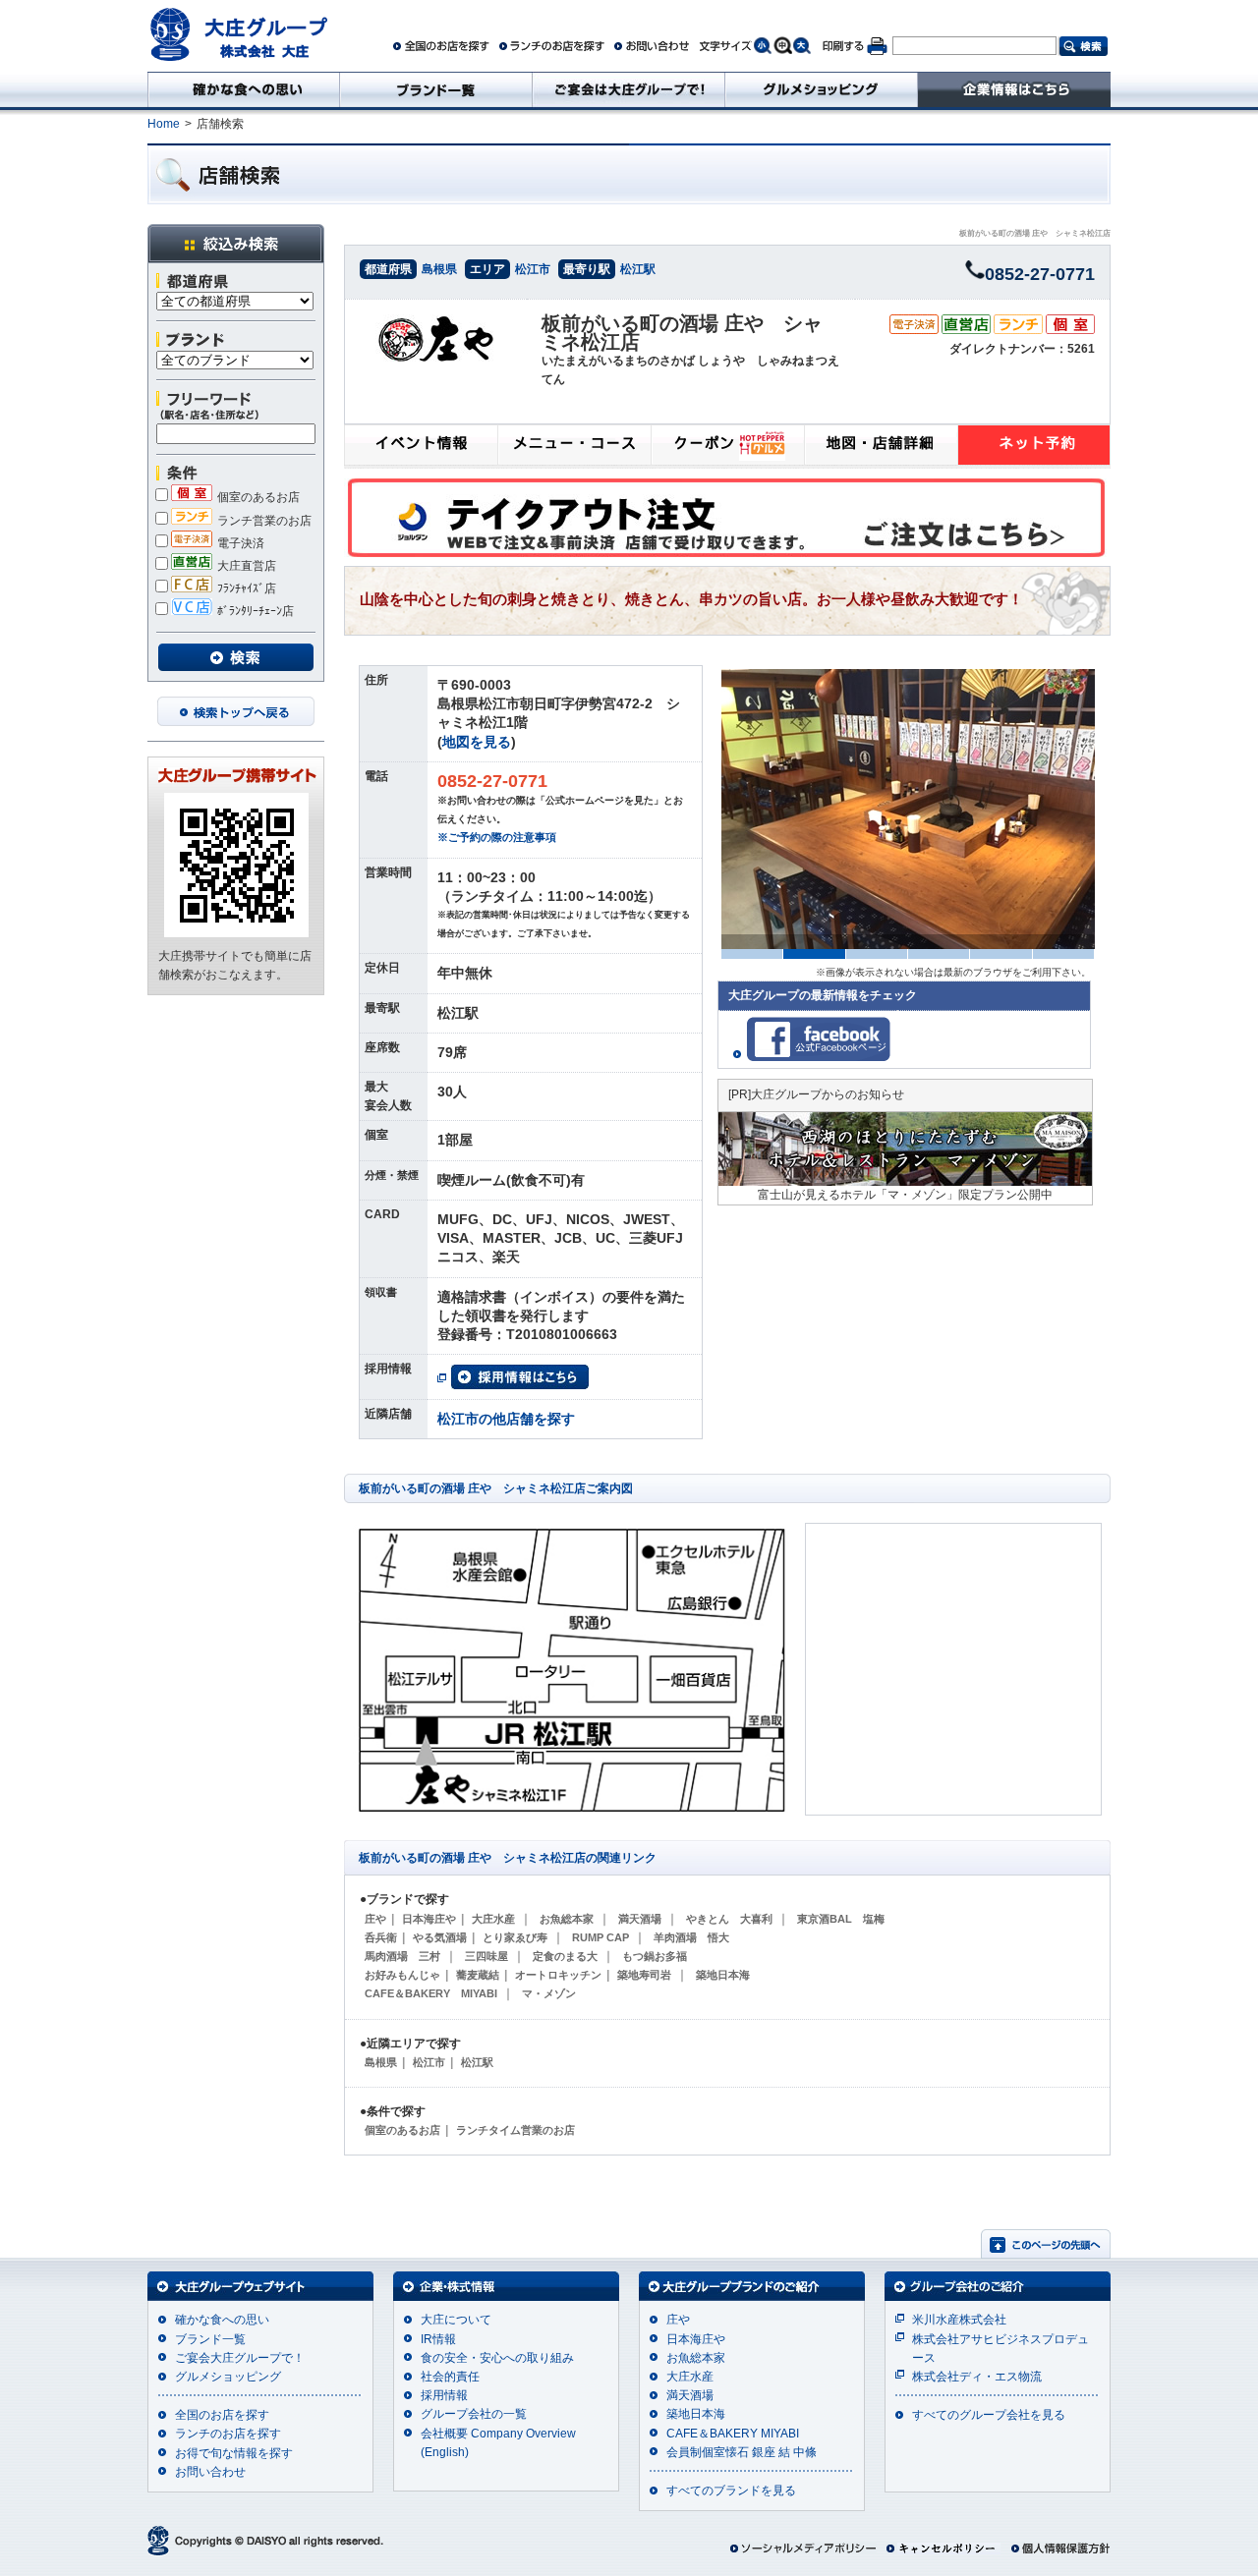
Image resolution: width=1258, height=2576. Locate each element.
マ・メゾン (549, 1993)
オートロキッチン (558, 1975)
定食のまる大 (565, 1956)
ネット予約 (1034, 447)
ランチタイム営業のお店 (515, 2130)
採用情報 (444, 2395)
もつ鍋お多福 (655, 1956)
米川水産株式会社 (959, 2320)
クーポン (727, 447)
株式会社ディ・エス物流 (977, 2377)
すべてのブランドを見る (731, 2491)
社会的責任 (450, 2377)
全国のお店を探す (222, 2415)
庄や (375, 1919)
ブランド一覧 (210, 2339)
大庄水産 (493, 1919)
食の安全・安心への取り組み (497, 2358)
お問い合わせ (210, 2472)
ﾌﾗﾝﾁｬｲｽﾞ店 (247, 588)
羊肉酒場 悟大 (691, 1937)
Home (164, 124)
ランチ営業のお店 (264, 521)
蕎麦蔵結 (478, 1975)
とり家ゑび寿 (515, 1937)
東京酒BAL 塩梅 (841, 1919)
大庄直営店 (247, 566)
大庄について (456, 2320)
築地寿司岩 (644, 1975)
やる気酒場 (440, 1937)
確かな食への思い (222, 2320)
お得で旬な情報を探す (234, 2453)
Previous (701, 810)
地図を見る (477, 742)
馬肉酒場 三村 (402, 1956)
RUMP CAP (600, 1937)
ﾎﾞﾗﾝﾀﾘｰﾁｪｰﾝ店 (256, 611)
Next (1108, 810)
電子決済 (241, 543)
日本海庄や (429, 1919)
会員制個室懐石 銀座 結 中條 (742, 2452)
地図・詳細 (881, 447)
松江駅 (638, 269)
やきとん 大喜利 (729, 1919)
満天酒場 (640, 1919)
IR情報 (438, 2339)
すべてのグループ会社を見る (989, 2415)
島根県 (439, 269)
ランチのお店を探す (228, 2434)
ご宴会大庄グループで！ (240, 2358)
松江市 (533, 269)
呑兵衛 (381, 1937)
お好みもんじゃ (402, 1975)
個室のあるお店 (258, 497)
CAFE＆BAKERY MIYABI (431, 1993)
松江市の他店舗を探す (506, 1419)
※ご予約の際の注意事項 (497, 837)
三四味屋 (486, 1956)
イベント (421, 447)
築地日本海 (723, 1975)
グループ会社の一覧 (474, 2414)
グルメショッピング (228, 2377)
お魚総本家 (567, 1919)
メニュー (574, 447)
